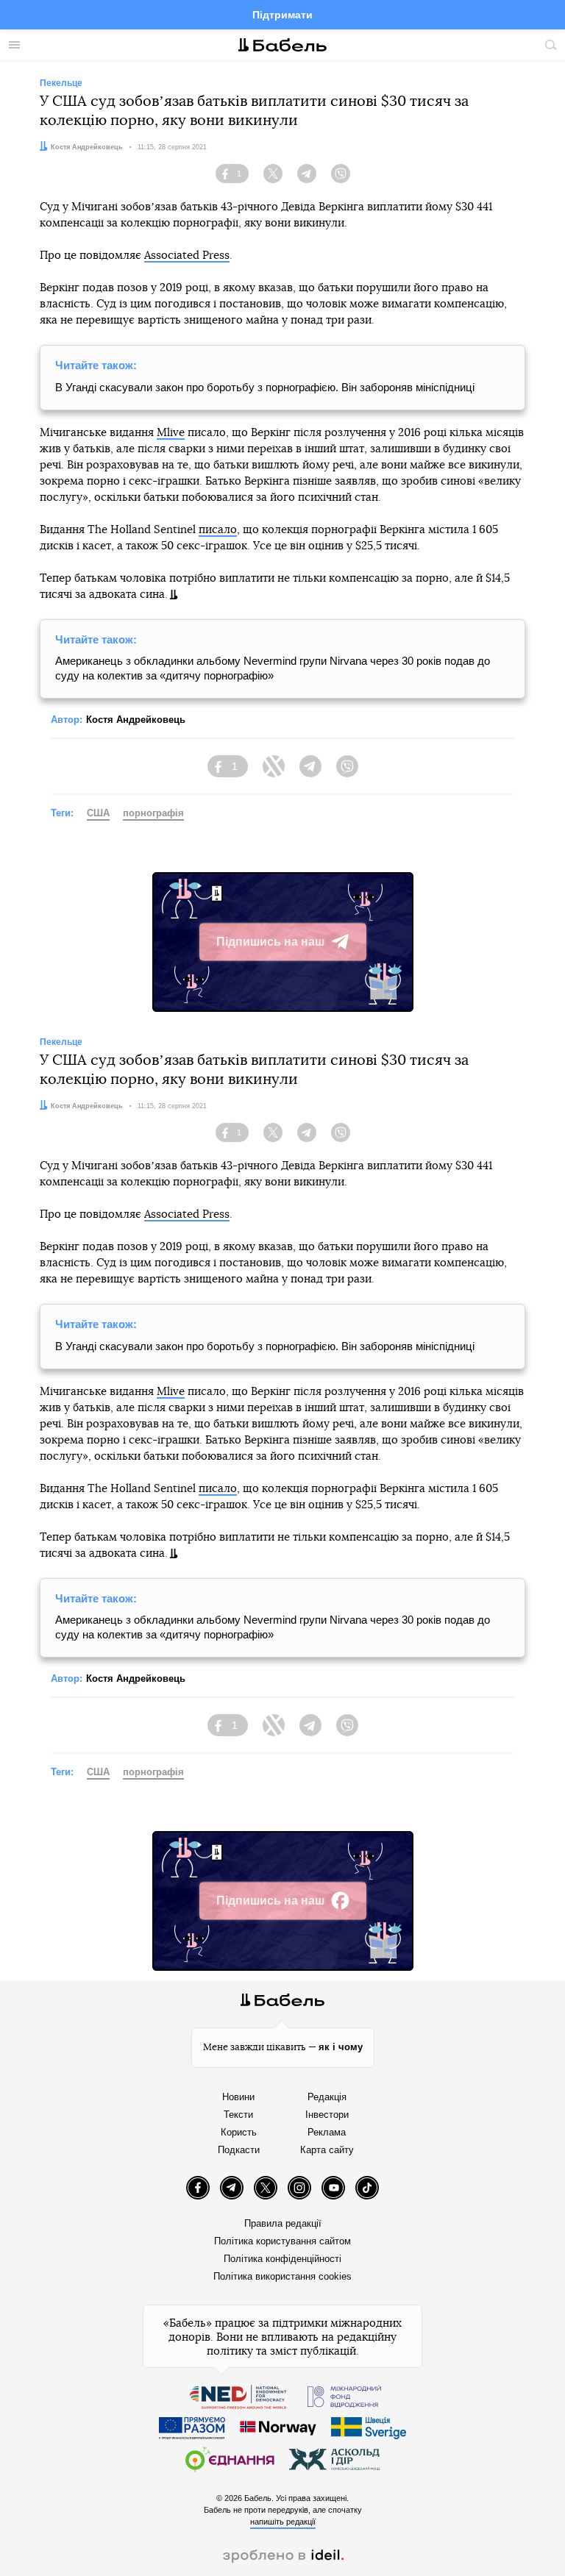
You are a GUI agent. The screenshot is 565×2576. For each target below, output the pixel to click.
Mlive (171, 433)
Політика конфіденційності (282, 2259)
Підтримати (282, 15)
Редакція (327, 2097)
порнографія (153, 813)
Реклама (327, 2132)
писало (218, 530)
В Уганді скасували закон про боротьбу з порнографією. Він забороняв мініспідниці (265, 387)
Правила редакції (283, 2223)
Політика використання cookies (282, 2276)
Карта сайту (327, 2150)
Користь (239, 2132)
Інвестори (327, 2115)
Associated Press (187, 256)
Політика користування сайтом (282, 2241)
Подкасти (239, 2150)
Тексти (238, 2115)
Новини (238, 2097)
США (98, 813)
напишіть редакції (283, 2522)
